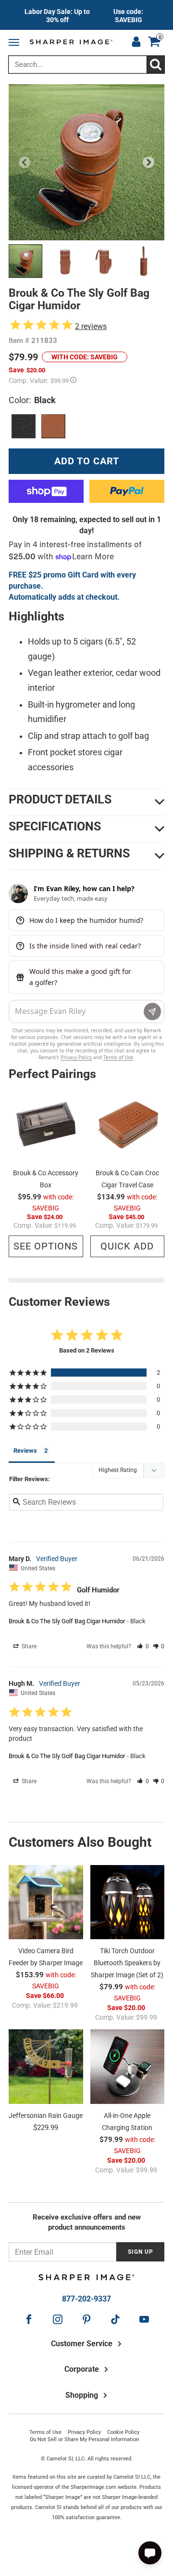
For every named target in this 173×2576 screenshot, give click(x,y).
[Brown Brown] (53, 426)
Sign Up (141, 2252)
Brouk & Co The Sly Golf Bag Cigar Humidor (67, 1621)
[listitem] (86, 15)
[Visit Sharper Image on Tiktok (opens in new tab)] (115, 2319)
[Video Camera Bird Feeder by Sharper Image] (46, 1902)
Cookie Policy (123, 2432)
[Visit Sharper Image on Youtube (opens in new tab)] (144, 2319)
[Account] (136, 43)
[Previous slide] (25, 162)
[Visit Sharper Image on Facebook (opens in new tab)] (29, 2319)
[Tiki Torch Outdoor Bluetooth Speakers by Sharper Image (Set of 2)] (128, 1902)
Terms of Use (45, 2432)
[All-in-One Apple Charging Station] (128, 2067)
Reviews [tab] (25, 1451)
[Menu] (16, 43)
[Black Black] (24, 426)
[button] (143, 1646)
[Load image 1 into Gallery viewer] (25, 261)
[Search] (155, 65)
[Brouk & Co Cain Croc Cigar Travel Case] (128, 1124)
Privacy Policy (84, 2432)
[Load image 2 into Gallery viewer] (65, 261)
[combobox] (86, 65)
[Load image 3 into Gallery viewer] (104, 261)
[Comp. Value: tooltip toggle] (73, 380)
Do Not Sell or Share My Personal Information (84, 2439)
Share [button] (28, 1646)
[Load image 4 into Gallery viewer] (144, 261)
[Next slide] (148, 162)
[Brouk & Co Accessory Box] (46, 1124)
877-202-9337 (86, 2299)
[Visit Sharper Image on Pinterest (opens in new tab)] (86, 2319)
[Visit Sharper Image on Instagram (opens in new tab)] (58, 2319)
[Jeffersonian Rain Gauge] (46, 2067)
